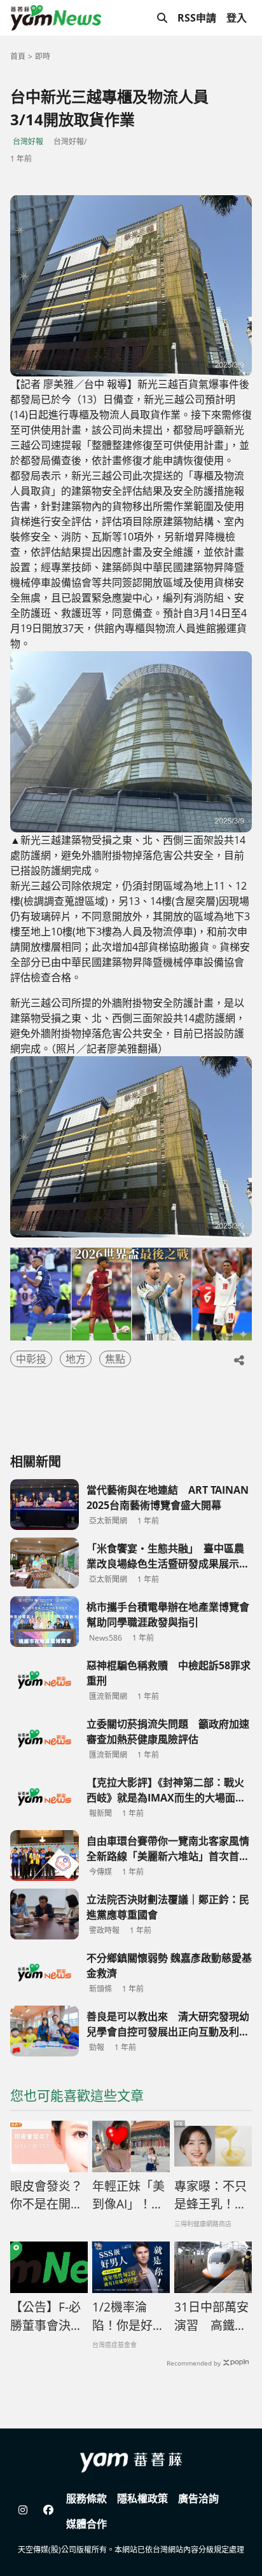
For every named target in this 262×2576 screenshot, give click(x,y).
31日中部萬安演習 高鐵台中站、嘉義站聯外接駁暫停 (211, 2317)
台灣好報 (28, 141)
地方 (76, 1359)
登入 (237, 18)
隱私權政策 (142, 2498)
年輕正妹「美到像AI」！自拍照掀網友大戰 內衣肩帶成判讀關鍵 (128, 2196)
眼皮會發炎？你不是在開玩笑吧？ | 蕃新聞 (47, 2196)
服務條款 (86, 2498)
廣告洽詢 (198, 2498)
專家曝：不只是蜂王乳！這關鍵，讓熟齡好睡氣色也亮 (210, 2196)
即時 (43, 56)
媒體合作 (86, 2524)
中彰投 (31, 1359)
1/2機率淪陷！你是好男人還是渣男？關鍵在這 (128, 2317)
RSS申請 (197, 18)
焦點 (115, 1359)
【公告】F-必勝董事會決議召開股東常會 (46, 2317)
